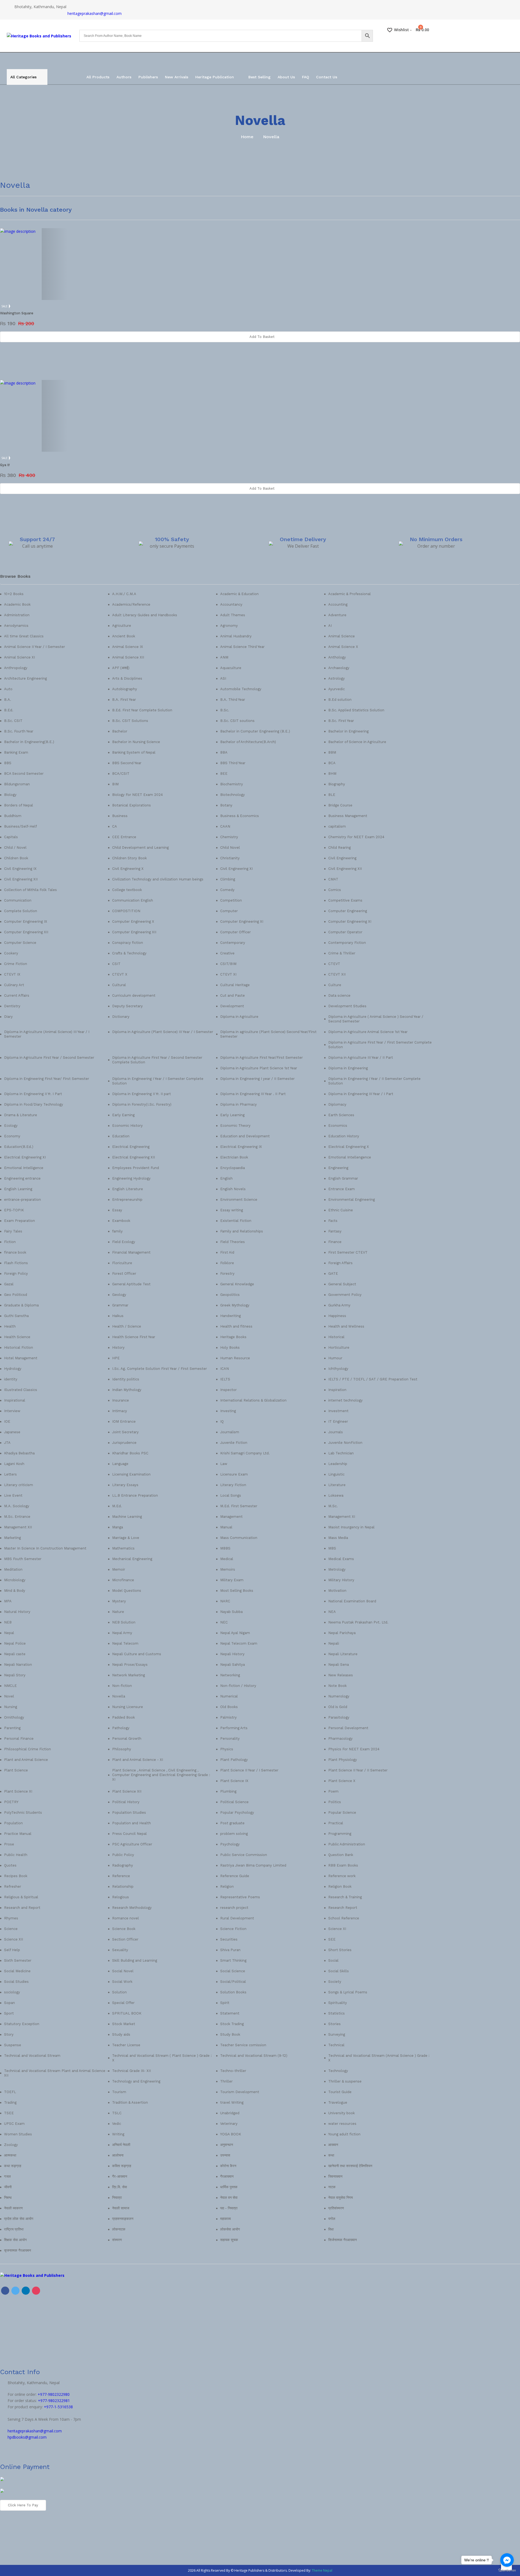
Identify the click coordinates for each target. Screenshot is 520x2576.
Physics (227, 1749)
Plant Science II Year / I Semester (249, 1770)
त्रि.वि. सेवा (120, 2187)
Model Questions (127, 1591)
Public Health (16, 1855)
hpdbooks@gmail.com (27, 2437)
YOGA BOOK (231, 2134)
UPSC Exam (14, 2124)
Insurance (121, 1400)
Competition (231, 900)
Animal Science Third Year (242, 647)
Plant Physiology (343, 1760)
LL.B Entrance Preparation (135, 1495)
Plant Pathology (234, 1760)
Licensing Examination (131, 1474)
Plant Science (16, 1770)
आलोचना (118, 2155)
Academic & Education (239, 594)
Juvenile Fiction (234, 1443)
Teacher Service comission (243, 2045)
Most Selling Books (237, 1591)
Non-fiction (122, 1686)
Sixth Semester (18, 1960)
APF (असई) (121, 668)
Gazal (9, 1284)
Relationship (123, 1886)
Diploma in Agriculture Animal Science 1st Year (368, 1032)
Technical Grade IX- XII (131, 2071)
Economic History (127, 1126)
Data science (339, 995)
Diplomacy (337, 1104)
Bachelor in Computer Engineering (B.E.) (255, 731)
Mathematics (123, 1548)
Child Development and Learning (140, 848)
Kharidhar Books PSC (130, 1453)
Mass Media (338, 1538)
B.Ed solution (340, 700)
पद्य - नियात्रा (229, 2208)
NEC (224, 1622)
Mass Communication (239, 1538)
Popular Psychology (237, 1812)
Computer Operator (345, 932)
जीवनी (8, 2187)
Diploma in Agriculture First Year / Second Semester (49, 1058)
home (247, 137)
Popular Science (342, 1812)
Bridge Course (340, 805)
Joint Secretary (125, 1432)
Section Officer (125, 1939)
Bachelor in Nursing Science (136, 742)
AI (330, 626)
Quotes (10, 1865)
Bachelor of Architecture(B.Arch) (248, 742)
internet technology (345, 1400)
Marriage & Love (126, 1538)
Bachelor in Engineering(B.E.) (29, 742)
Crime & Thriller (342, 953)
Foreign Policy (16, 1274)
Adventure (337, 615)
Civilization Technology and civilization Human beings (158, 879)
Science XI (337, 1929)
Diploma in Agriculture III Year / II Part (361, 1058)
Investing (228, 1411)
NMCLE (10, 1686)
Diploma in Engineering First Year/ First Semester (47, 1079)
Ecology (11, 1126)
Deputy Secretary (127, 1006)
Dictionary (121, 1017)
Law (224, 1464)
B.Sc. (225, 710)
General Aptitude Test (131, 1284)
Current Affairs (17, 995)
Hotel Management (21, 1358)
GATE (333, 1274)
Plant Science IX (234, 1781)
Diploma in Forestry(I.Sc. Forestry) (142, 1104)
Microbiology (15, 1580)
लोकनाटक (119, 2229)
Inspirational (15, 1400)
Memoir (119, 1569)
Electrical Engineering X (349, 1147)
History (118, 1347)
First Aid (227, 1252)
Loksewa (336, 1495)
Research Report (343, 1908)
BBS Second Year (127, 763)
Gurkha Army (339, 1305)
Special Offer (123, 2003)
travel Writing (232, 2102)
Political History (126, 1802)
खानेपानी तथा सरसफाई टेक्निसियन (350, 2166)
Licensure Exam (234, 1474)
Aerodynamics (16, 626)
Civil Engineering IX (20, 869)
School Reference (344, 1918)
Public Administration (347, 1844)
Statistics (337, 2013)
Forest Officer (124, 1274)
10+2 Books (14, 594)
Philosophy (122, 1749)
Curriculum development (134, 995)
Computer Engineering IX (26, 921)
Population (13, 1823)
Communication (18, 900)
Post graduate (232, 1823)
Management (231, 1517)
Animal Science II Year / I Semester (35, 647)
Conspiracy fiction (128, 943)
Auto (8, 689)
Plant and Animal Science (26, 1760)
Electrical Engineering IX (241, 1147)
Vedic (117, 2124)
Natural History (17, 1612)
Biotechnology (233, 795)
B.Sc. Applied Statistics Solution (356, 710)
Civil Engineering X (128, 869)
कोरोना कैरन (228, 2166)
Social (333, 1960)
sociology (12, 1992)
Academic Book (17, 604)
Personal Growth (127, 1739)
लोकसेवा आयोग (230, 2229)
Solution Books (233, 1992)
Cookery (11, 953)
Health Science (17, 1337)
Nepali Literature (343, 1654)
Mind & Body (15, 1591)
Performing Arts (234, 1728)
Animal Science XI (19, 657)
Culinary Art (14, 985)
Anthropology (16, 668)
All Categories (23, 77)
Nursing (11, 1707)
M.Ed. (117, 1506)
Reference (121, 1876)
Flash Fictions (16, 1263)
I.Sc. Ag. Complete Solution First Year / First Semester (160, 1369)
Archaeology (339, 668)
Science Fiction (233, 1929)
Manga (118, 1527)
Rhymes (11, 1918)
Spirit (225, 2003)
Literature (337, 1485)
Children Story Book (129, 858)
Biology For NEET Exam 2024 (137, 795)
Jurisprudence (124, 1443)
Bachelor (120, 731)
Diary (8, 1017)
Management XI (342, 1517)
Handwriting (230, 1316)
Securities (229, 1939)
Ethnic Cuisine (341, 1210)
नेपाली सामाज (121, 2208)
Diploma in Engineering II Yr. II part (142, 1094)
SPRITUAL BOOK (127, 2013)
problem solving (234, 1834)
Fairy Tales (13, 1231)
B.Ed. (9, 710)
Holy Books (230, 1347)
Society (335, 1982)
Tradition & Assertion (130, 2102)
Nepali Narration (18, 1665)
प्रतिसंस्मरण (336, 2208)
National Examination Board (352, 1601)
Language (120, 1464)
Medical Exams (341, 1559)
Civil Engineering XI (236, 869)
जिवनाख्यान (335, 2176)
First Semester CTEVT (348, 1252)
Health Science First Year (134, 1337)
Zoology (11, 2145)
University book (342, 2113)
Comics (335, 890)
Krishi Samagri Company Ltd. (245, 1453)
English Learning (18, 1189)
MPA (8, 1601)
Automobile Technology (241, 689)
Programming (340, 1834)
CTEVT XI (228, 974)
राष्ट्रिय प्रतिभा (14, 2229)
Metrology (337, 1569)
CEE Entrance (124, 837)
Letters (10, 1474)
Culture (335, 985)
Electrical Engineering (131, 1147)
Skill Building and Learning (135, 1960)
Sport (9, 2013)
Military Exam (232, 1580)
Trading (10, 2102)
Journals (336, 1432)
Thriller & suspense (345, 2081)
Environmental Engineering (352, 1200)
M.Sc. (333, 1506)
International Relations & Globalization (253, 1400)
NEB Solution (124, 1622)
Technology (338, 2071)
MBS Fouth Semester (23, 1559)
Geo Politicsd (16, 1295)
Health (10, 1326)
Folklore (227, 1263)
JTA (7, 1443)
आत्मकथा (10, 2155)
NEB (8, 1622)
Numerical (229, 1696)
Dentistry (12, 1006)
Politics (335, 1802)
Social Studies (16, 1982)
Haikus (118, 1316)
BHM (332, 774)
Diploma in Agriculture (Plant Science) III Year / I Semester (163, 1032)
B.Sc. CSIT (13, 721)
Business (120, 816)
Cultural (119, 985)
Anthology (337, 657)
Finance (335, 1242)
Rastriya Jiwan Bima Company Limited (253, 1865)
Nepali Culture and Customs (137, 1654)
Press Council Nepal (129, 1834)
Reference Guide (235, 1876)
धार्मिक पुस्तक (229, 2187)
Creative (227, 953)
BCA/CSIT (121, 774)
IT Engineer (338, 1421)
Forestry (227, 1274)
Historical (336, 1337)
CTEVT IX (12, 974)
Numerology (339, 1696)
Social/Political (233, 1982)
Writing (118, 2134)
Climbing (228, 879)
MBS (332, 1548)
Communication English (133, 900)
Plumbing (228, 1791)
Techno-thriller (233, 2071)
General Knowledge (237, 1284)
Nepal (9, 1633)
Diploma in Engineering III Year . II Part (253, 1094)
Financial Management (131, 1252)
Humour (335, 1358)
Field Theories (233, 1242)
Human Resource (235, 1358)
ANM (224, 657)
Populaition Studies (129, 1812)
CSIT (116, 964)
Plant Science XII (127, 1791)
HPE (116, 1358)
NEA (332, 1612)
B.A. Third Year (233, 700)
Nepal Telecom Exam (239, 1643)
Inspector (228, 1390)
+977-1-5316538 (58, 2407)
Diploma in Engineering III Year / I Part (361, 1094)
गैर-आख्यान (120, 2176)
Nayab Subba (231, 1612)
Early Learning (232, 1115)
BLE (332, 795)
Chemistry (229, 837)
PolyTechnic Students (23, 1812)
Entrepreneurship (127, 1200)
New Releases (341, 1675)
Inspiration (337, 1390)
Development (232, 1006)
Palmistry (228, 1717)
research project (234, 1908)
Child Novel (230, 848)
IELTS (225, 1379)
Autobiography (125, 689)
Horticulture (339, 1347)
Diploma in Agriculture (239, 1017)
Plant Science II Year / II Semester (358, 1770)
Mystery (119, 1601)
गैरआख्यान (227, 2176)
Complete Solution (21, 911)
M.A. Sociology (17, 1506)
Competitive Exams (345, 900)
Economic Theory (235, 1126)
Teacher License (126, 2045)
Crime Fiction (16, 964)
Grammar (120, 1305)
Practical (336, 1823)
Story (9, 2034)
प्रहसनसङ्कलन (123, 2219)
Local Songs (231, 1495)
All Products (98, 77)
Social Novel (123, 1971)
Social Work (122, 1982)
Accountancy (231, 604)
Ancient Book (124, 636)
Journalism (230, 1432)
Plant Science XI (18, 1791)
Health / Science (127, 1326)
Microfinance (123, 1580)
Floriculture (122, 1263)
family (117, 1231)
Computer (229, 911)
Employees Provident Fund (136, 1168)
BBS (8, 763)
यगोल (332, 2219)
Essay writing (232, 1210)
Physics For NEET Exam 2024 (354, 1749)
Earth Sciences (341, 1115)
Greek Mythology (235, 1305)
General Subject (342, 1284)
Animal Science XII (128, 657)
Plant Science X (342, 1781)
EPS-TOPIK (14, 1210)
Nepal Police (15, 1643)
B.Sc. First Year (341, 721)
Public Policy (123, 1855)
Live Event (13, 1495)
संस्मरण (117, 2240)
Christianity (230, 858)
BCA (332, 763)
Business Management (348, 816)
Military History (341, 1580)
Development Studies (347, 1006)
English (226, 1178)
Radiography (123, 1865)
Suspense (13, 2045)
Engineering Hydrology (131, 1178)
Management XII (18, 1527)
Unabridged (230, 2113)
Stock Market (124, 2024)
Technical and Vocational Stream (32, 2056)
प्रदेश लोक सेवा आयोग (19, 2219)
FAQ (305, 77)
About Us (286, 77)
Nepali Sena (339, 1665)
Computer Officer (235, 932)
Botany (226, 805)
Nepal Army (122, 1633)
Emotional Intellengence (350, 1157)
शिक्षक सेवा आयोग (15, 2240)
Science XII (14, 1939)
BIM (115, 784)
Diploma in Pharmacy (238, 1104)
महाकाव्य (225, 2219)
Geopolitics (230, 1295)
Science (11, 1929)
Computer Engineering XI (242, 921)
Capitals (11, 837)
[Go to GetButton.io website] (507, 2570)
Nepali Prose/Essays (130, 1665)
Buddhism (13, 816)
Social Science (233, 1971)
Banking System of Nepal (134, 752)
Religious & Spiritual (21, 1897)
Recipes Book (16, 1876)
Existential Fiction (236, 1221)
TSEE (9, 2113)
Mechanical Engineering (132, 1559)
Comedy (227, 890)
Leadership (338, 1464)
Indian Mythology (127, 1390)
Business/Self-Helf (20, 826)
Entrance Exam (342, 1189)
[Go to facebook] (507, 2560)
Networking (230, 1675)
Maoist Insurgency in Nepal (351, 1527)
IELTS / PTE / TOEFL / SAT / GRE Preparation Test (373, 1379)
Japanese (12, 1432)
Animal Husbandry (236, 636)
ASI (223, 678)
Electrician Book (234, 1157)
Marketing (12, 1538)
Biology (10, 795)
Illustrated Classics (21, 1390)
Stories (334, 2024)
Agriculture (122, 626)
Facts (333, 1221)
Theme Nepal (322, 2570)
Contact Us (327, 77)
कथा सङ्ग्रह (13, 2166)
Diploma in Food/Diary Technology (34, 1104)
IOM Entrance (124, 1421)
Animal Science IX (128, 647)
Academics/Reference (131, 604)
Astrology (337, 678)
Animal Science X (343, 647)
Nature (118, 1612)
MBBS (225, 1548)
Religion (227, 1886)
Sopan (9, 2003)
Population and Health (131, 1823)
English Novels (233, 1189)
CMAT (333, 879)
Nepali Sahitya (233, 1665)
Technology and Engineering (136, 2081)
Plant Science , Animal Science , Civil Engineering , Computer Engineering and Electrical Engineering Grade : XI (161, 1775)
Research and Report (22, 1908)
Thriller (226, 2081)
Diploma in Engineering (348, 1068)
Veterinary (229, 2124)
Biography (337, 784)
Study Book (230, 2034)
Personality (230, 1739)
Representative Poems (240, 1897)
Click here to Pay (23, 2505)
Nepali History (232, 1654)
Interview (12, 1411)
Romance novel (126, 1918)
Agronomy (229, 626)
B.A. (8, 700)
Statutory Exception (22, 2024)
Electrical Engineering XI (25, 1157)
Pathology (121, 1728)
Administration (17, 615)
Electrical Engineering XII (134, 1157)
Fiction (10, 1242)
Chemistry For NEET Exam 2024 (356, 837)
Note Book (337, 1686)
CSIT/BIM (228, 964)
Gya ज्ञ (5, 465)
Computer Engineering (348, 911)
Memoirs (228, 1569)
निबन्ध (8, 2198)
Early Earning (123, 1115)
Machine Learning (127, 1517)
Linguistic (336, 1474)
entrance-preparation (22, 1200)
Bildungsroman (17, 784)
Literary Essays (125, 1485)
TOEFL (10, 2092)
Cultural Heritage (235, 985)
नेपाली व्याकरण (13, 2208)
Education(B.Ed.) (19, 1147)
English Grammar (343, 1178)
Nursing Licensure (128, 1707)
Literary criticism (19, 1485)
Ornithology (14, 1717)
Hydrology (13, 1369)
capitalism (337, 826)
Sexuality (120, 1950)
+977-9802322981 (54, 2401)
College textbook (127, 890)
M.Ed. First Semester (239, 1506)
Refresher (13, 1886)
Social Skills (339, 1971)
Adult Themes (233, 615)
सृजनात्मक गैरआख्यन (17, 2250)
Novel (9, 1696)
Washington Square (17, 313)
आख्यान (333, 2145)
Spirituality (338, 2003)
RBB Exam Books (343, 1865)
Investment (338, 1411)
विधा (331, 2229)
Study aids (121, 2034)
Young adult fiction (344, 2134)
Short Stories (340, 1950)
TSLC (117, 2113)
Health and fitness (236, 1326)
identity (11, 1379)
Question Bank (341, 1855)
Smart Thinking (233, 1960)
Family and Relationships (242, 1231)
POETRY (11, 1802)
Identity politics (126, 1379)
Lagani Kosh (14, 1464)
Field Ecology (124, 1242)
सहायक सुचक (229, 2240)
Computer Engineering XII (26, 932)
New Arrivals (177, 77)
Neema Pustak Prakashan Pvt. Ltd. (358, 1622)
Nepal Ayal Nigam (235, 1633)
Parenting (12, 1728)
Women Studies (18, 2134)
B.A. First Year (124, 700)
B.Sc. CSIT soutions (237, 721)
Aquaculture (231, 668)
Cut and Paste (233, 995)
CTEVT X (120, 974)
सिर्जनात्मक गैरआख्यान (342, 2240)
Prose (9, 1844)
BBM (332, 752)
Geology (119, 1295)
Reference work (342, 1876)
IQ (222, 1421)
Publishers (148, 77)
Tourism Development (240, 2092)
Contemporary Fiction (347, 943)
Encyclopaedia (233, 1168)
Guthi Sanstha (16, 1316)
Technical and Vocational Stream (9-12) (254, 2056)
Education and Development (245, 1136)
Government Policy (345, 1295)
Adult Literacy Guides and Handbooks (145, 615)
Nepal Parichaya (342, 1633)
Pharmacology (340, 1739)
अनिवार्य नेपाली (121, 2145)
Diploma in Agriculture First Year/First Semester (261, 1058)
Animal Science (342, 636)
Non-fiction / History (238, 1686)
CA (115, 826)
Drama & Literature (21, 1115)
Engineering (338, 1168)
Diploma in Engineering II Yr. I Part (33, 1094)
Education (121, 1136)
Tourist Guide (340, 2092)
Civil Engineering (342, 858)
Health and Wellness (346, 1326)
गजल (7, 2176)
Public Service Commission (244, 1855)
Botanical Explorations (131, 805)
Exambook (121, 1221)
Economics (338, 1126)
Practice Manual (18, 1834)
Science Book (124, 1929)
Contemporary (233, 943)
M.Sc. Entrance (17, 1517)
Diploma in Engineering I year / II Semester (257, 1079)
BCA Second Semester (24, 774)
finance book (15, 1252)
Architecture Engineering (25, 678)
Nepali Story (15, 1675)
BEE (224, 774)
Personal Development (348, 1728)
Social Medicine (17, 1971)
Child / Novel (15, 848)
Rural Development (237, 1918)
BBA (224, 752)
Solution (119, 1992)
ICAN (225, 1369)
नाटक (332, 2187)
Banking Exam (16, 752)
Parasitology (339, 1717)
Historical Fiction (19, 1347)
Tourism (119, 2092)
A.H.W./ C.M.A (124, 594)
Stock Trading (232, 2024)
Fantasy (335, 1231)
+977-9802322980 (54, 2394)
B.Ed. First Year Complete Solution (142, 710)
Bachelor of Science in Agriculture (357, 742)
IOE (7, 1421)
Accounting (338, 604)
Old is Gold (338, 1707)
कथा (331, 2155)
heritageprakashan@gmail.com (95, 13)
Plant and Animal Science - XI (138, 1760)
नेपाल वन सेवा (229, 2198)
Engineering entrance (22, 1178)
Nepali (334, 1643)
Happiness (337, 1316)
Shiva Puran (230, 1950)
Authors (124, 77)
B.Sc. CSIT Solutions (130, 721)
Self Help (12, 1950)
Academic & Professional (350, 594)
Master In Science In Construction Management (45, 1548)
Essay (117, 1210)
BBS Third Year (233, 763)
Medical (227, 1559)
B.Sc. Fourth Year (19, 731)
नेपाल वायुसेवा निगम (341, 2198)
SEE (332, 1939)
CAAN (225, 826)
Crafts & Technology (129, 953)
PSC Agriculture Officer (132, 1844)
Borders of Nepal (19, 805)
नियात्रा (117, 2198)
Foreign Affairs (340, 1263)
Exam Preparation (19, 1221)
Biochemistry (232, 784)
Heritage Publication (215, 77)
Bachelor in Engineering (348, 731)
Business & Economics (240, 816)
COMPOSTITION (126, 911)
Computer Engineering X (133, 921)
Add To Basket (262, 337)
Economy (12, 1136)
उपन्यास (225, 2155)
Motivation (337, 1591)
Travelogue (338, 2102)
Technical (336, 2045)
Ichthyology (338, 1369)
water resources (342, 2124)
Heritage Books (233, 1337)
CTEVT (334, 964)
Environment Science (239, 1200)
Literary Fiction (233, 1485)
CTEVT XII (337, 974)
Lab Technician (341, 1453)
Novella (119, 1696)
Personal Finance (19, 1739)
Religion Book (340, 1886)
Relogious (121, 1897)
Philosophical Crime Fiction (27, 1749)
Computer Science (20, 943)
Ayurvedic (337, 689)
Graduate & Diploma (21, 1305)
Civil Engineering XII (345, 869)
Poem (333, 1791)
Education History (344, 1136)
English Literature (128, 1189)
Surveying (337, 2034)
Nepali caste (15, 1654)
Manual (226, 1527)
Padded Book (123, 1717)
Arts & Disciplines (127, 678)
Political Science (234, 1802)
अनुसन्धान (227, 2145)
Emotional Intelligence (24, 1168)
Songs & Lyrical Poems (348, 1992)
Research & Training (345, 1897)
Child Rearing (339, 848)
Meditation (13, 1569)
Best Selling (259, 77)
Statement (230, 2013)
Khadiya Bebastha (19, 1453)
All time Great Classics (24, 636)
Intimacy (120, 1411)
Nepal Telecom (125, 1643)
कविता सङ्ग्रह (122, 2166)
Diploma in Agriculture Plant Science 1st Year (259, 1068)
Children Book (16, 858)
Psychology (230, 1844)
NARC (225, 1601)
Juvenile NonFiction (345, 1443)
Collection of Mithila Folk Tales (30, 890)
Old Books (229, 1707)
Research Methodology (132, 1908)
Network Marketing (129, 1675)
